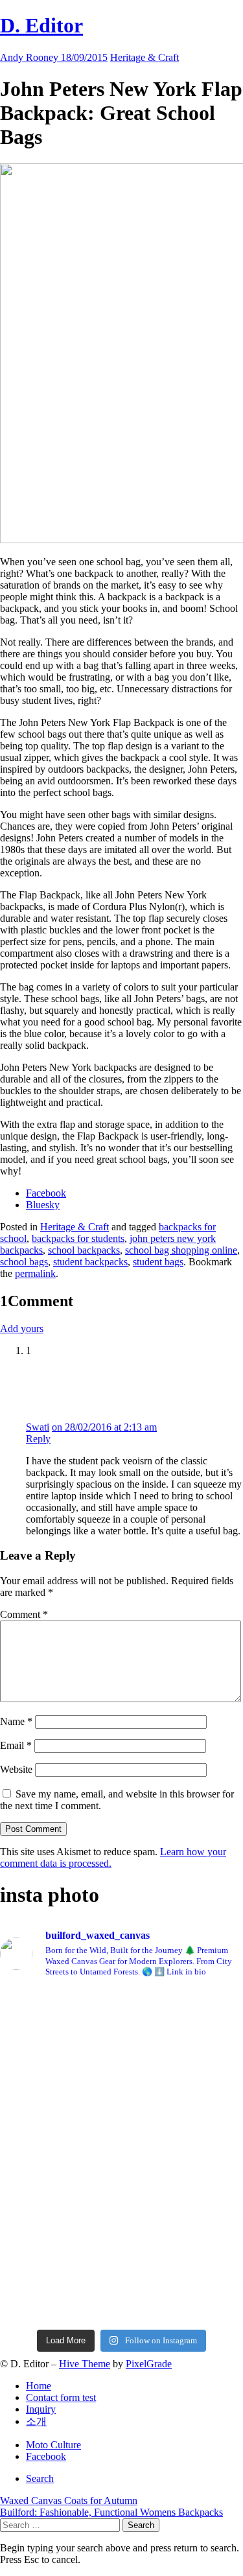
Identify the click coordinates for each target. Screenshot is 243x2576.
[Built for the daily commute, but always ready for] (121, 2176)
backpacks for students (78, 1238)
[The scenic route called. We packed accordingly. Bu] (121, 2076)
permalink (35, 1273)
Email (16, 1745)
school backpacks (84, 1250)
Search (40, 2478)
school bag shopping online (181, 1250)
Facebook (46, 2456)
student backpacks (90, 1262)
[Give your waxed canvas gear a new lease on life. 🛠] (121, 2242)
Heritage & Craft (145, 57)
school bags (24, 1262)
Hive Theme (85, 2364)
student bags (158, 1262)
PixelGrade (149, 2364)
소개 (36, 2421)
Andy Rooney (30, 57)
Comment (24, 1614)
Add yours (22, 1329)
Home (39, 2386)
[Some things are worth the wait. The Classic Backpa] (121, 2017)
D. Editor (41, 25)
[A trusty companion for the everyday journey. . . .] (121, 2301)
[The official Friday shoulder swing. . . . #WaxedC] (121, 2129)
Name (16, 1721)
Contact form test (61, 2397)
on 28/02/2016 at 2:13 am (104, 1427)
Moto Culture (53, 2445)
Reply (38, 1439)
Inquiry (41, 2409)
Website (16, 1769)
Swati (38, 1427)
